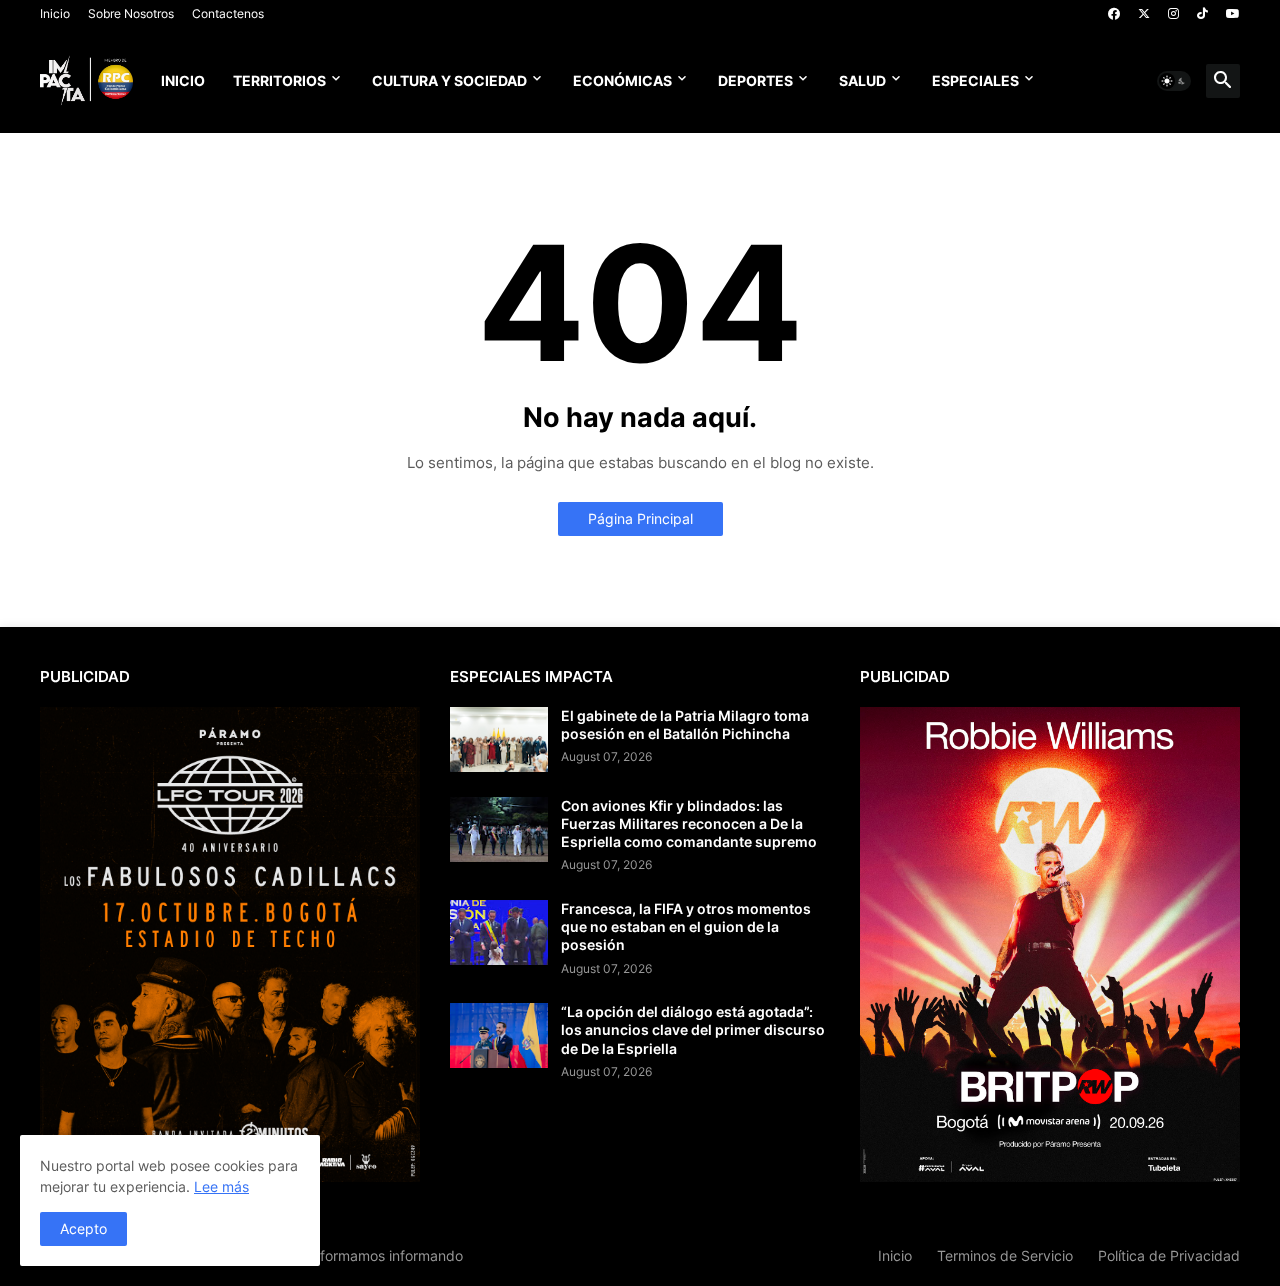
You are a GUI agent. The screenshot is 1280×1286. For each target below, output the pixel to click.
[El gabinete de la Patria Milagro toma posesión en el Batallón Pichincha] (499, 739)
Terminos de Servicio (1005, 1255)
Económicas (622, 80)
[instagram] (1173, 14)
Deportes (755, 80)
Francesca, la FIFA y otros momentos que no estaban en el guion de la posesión (686, 926)
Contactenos (228, 13)
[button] (1174, 81)
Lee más (221, 1186)
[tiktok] (1202, 14)
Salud (862, 80)
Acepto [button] (83, 1228)
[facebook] (1114, 14)
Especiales (975, 80)
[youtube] (1233, 14)
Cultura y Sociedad (449, 80)
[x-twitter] (1144, 14)
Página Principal (640, 518)
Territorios (279, 80)
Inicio (55, 13)
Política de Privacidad (1169, 1255)
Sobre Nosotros (131, 13)
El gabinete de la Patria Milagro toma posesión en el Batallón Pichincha (685, 724)
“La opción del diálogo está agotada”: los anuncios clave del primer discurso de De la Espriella (693, 1029)
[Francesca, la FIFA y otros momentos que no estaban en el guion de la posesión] (499, 932)
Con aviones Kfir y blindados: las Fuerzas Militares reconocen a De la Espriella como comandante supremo (689, 823)
